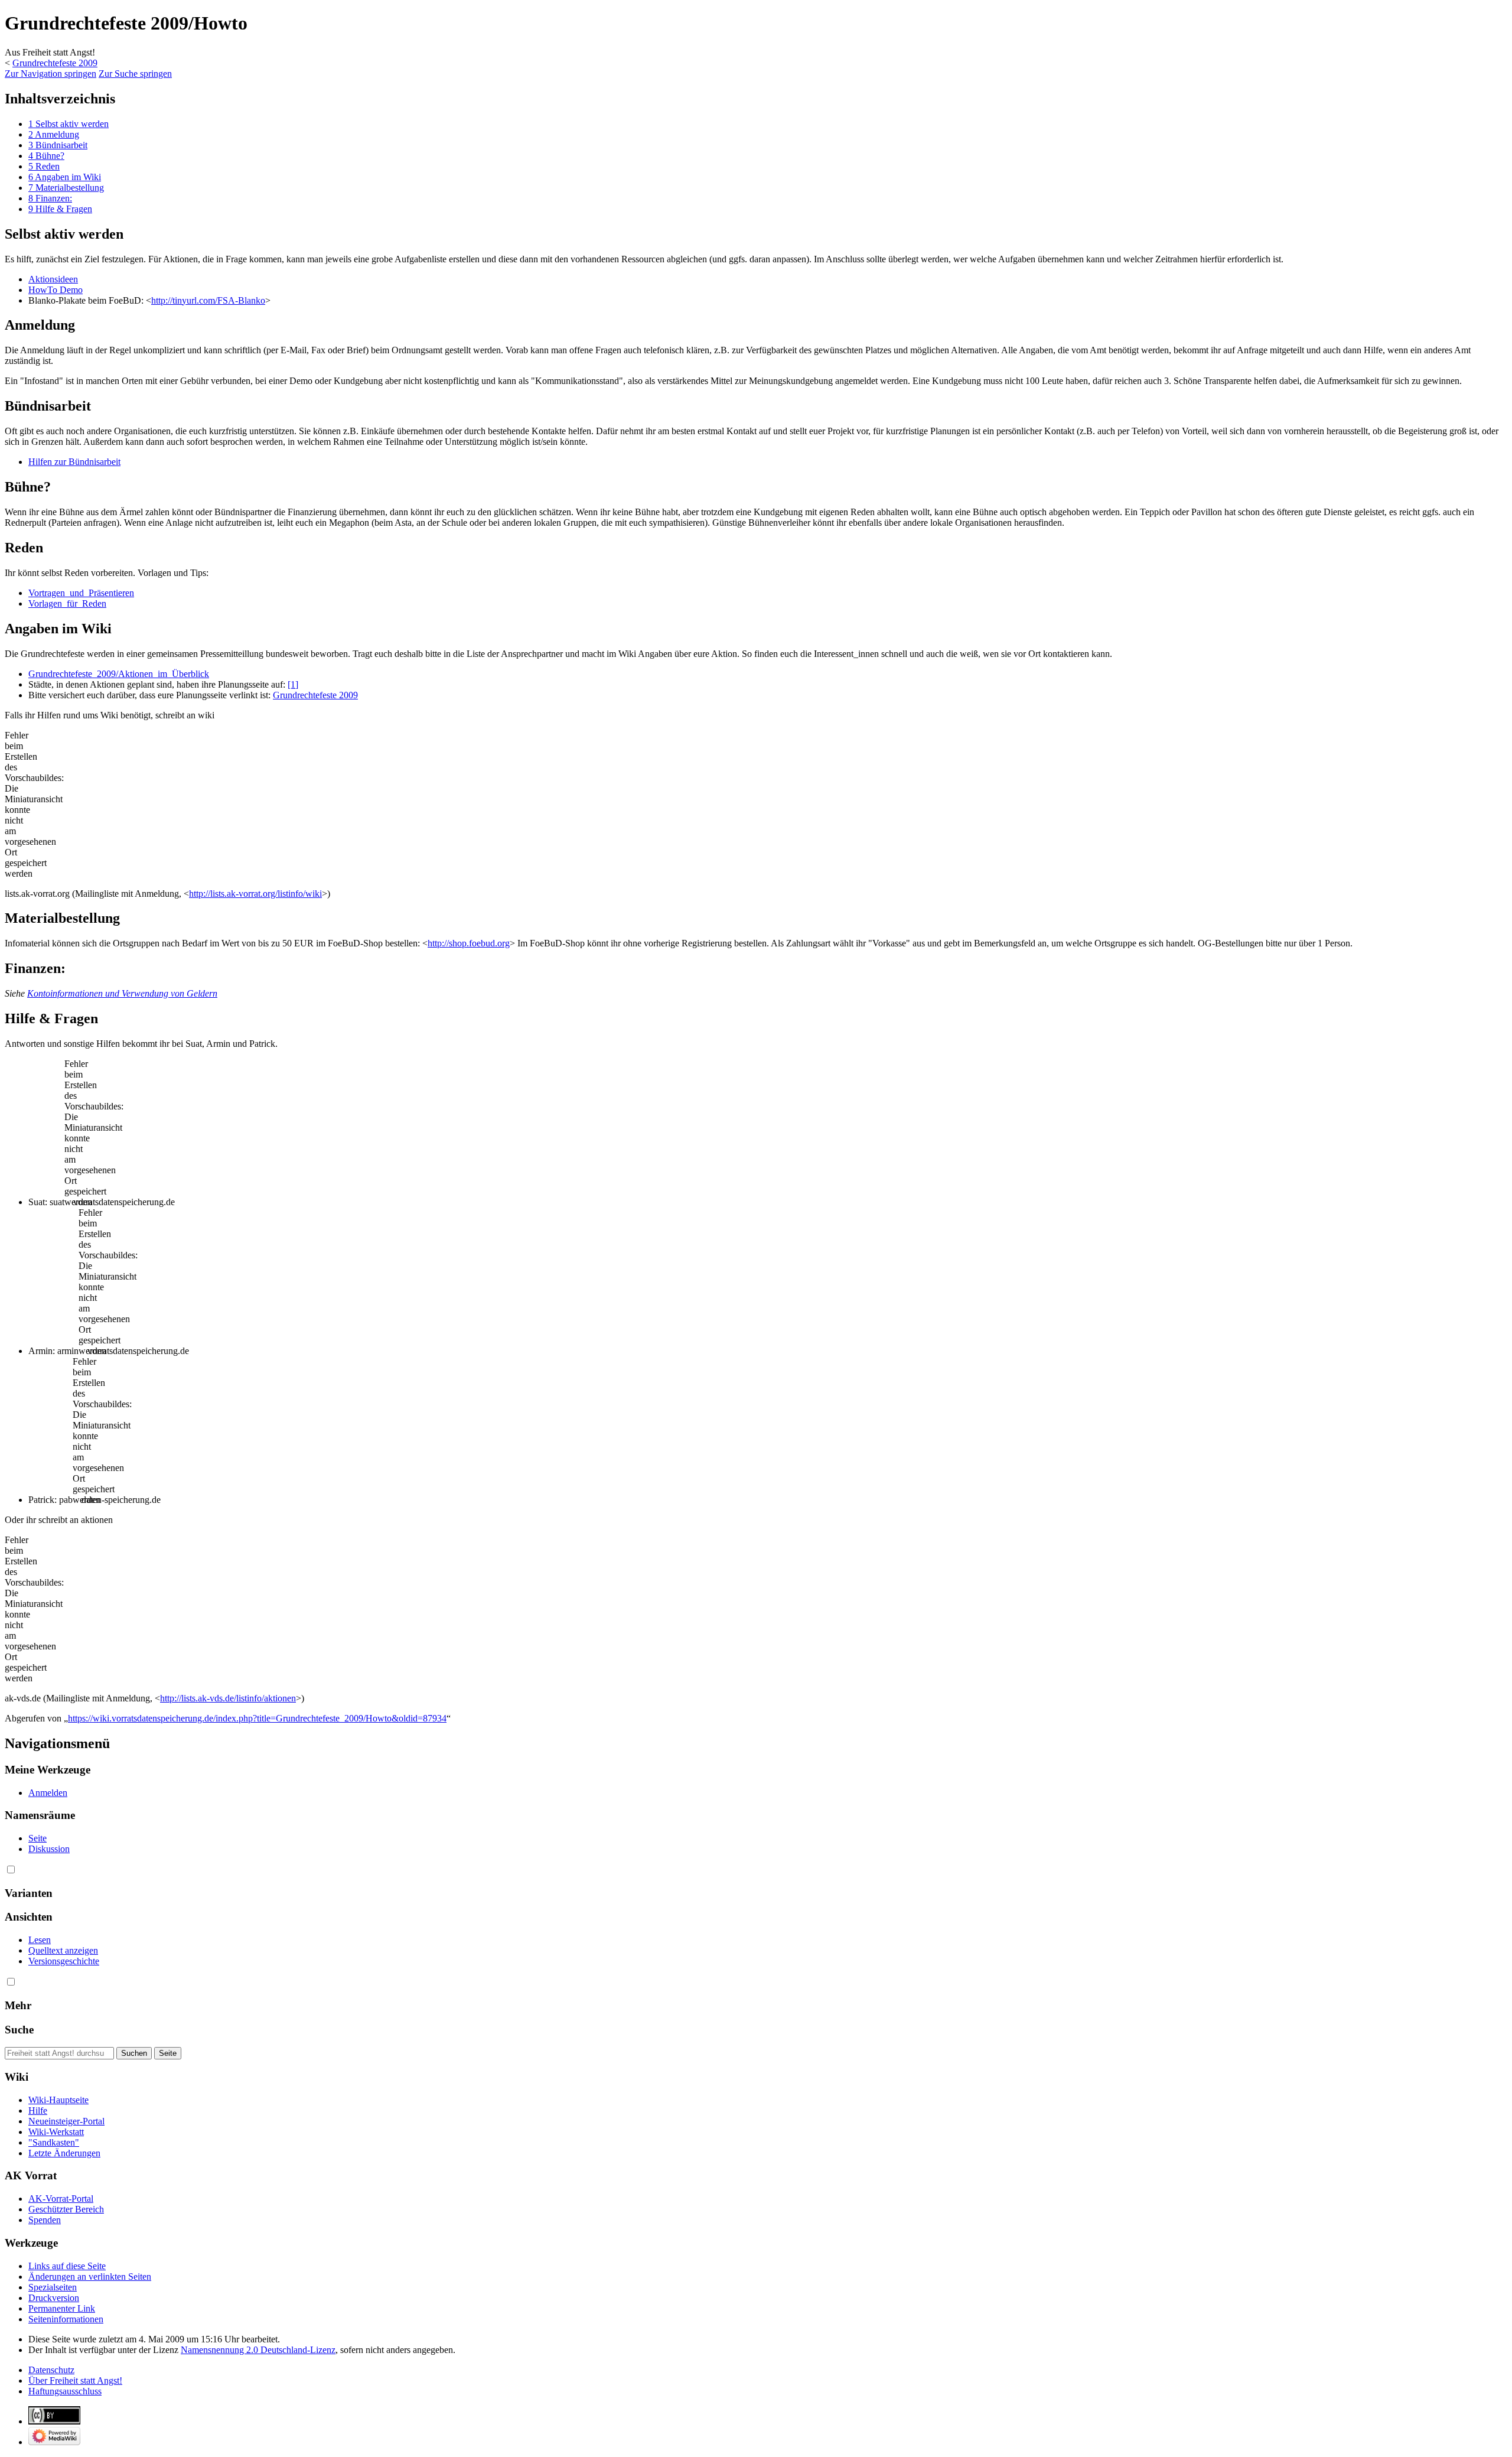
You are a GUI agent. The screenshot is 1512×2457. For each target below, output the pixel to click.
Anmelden (48, 1793)
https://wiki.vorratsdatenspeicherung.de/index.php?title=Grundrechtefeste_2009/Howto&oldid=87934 (257, 1718)
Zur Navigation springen (50, 74)
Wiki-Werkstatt (56, 2132)
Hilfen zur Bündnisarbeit (74, 462)
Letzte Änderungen (64, 2153)
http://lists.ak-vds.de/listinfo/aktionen (228, 1698)
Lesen (40, 1940)
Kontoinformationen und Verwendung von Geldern (122, 993)
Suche (19, 2030)
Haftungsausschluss (65, 2391)
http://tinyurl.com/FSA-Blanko (208, 300)
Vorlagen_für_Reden (67, 603)
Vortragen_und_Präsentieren (81, 593)
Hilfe (38, 2111)
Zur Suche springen (135, 74)
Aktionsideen (53, 279)
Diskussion (49, 1849)
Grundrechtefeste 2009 (55, 63)
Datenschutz (51, 2370)
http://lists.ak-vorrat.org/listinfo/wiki (255, 894)
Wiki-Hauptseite (58, 2100)
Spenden (45, 2220)
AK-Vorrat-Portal (61, 2199)
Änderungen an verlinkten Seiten (90, 2277)
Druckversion (54, 2298)
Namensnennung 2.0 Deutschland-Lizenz (258, 2350)
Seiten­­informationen (66, 2319)
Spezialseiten (53, 2287)
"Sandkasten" (54, 2142)
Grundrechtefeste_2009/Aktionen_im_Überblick (119, 674)
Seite (38, 1838)
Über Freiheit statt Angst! (75, 2380)
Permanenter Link (62, 2308)
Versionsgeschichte (64, 1961)
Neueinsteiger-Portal (66, 2121)
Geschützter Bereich (66, 2209)
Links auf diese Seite (67, 2266)
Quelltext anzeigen (63, 1950)
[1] (293, 684)
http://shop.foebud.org (469, 943)
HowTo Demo (56, 290)
